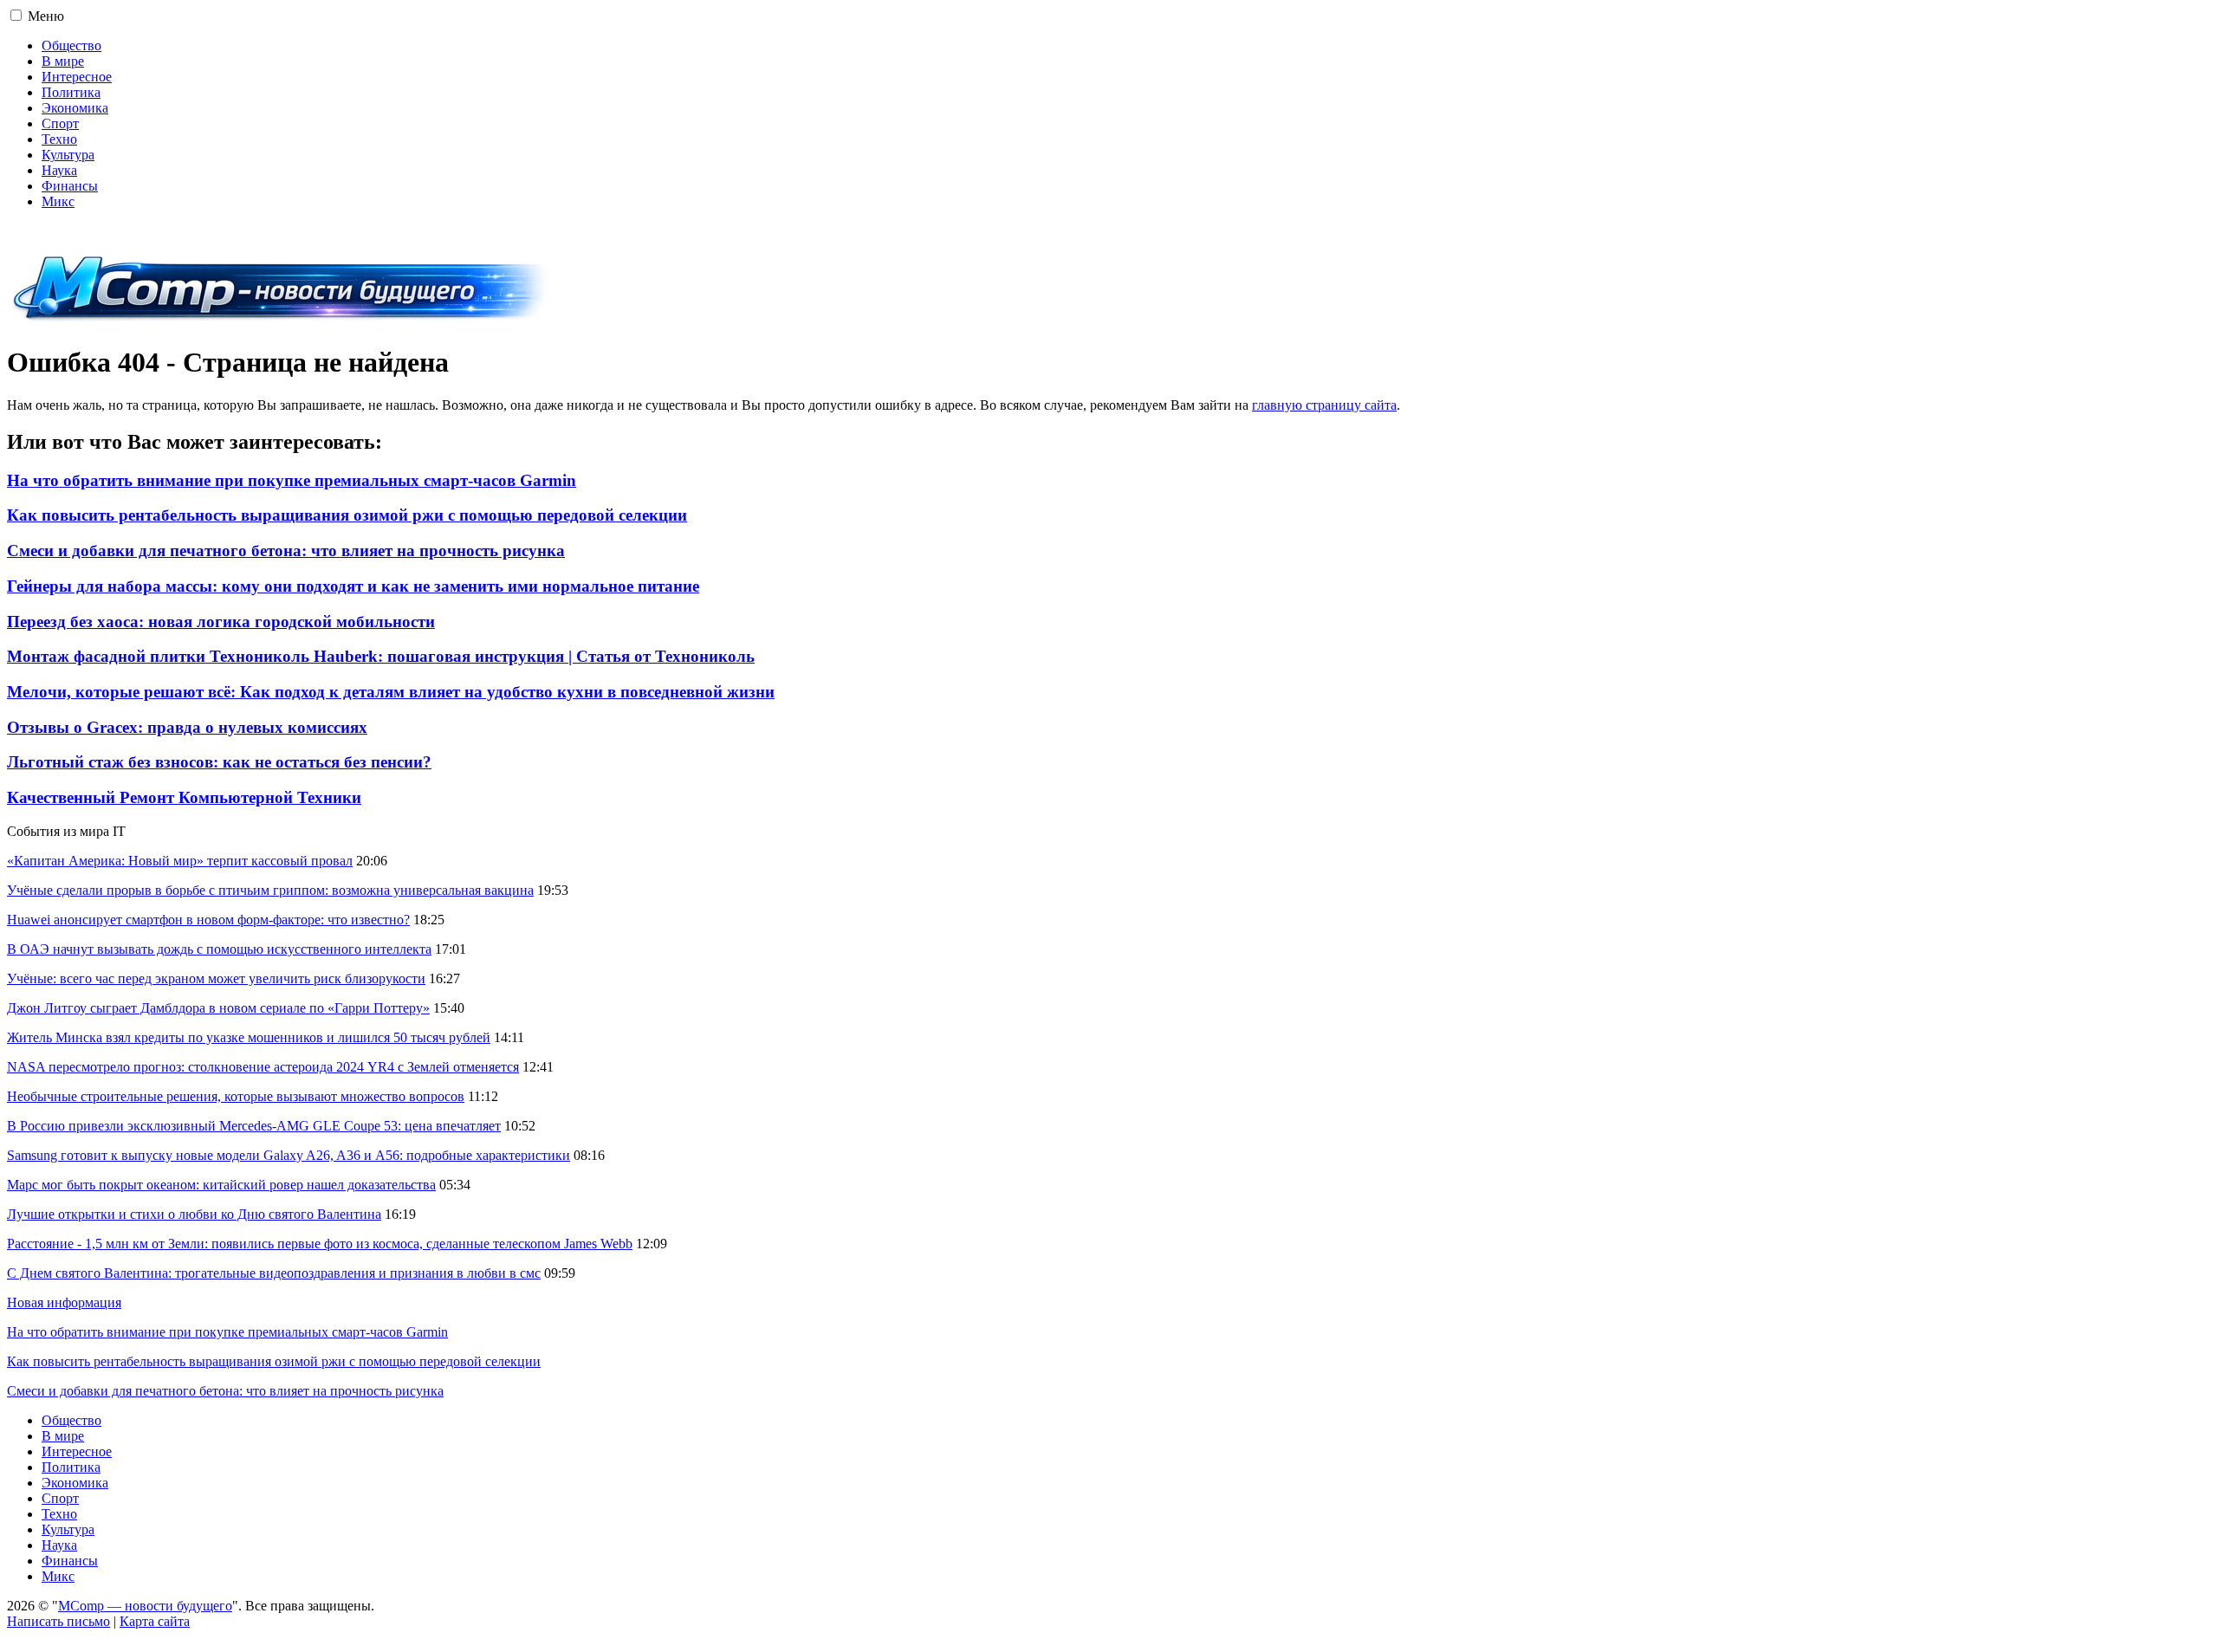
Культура (68, 155)
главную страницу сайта (1324, 405)
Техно (59, 139)
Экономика (75, 108)
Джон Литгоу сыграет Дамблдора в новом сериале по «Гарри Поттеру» (218, 1008)
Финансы (70, 186)
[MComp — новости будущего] (281, 320)
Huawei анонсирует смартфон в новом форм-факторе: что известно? (208, 920)
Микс (58, 201)
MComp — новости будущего (145, 1606)
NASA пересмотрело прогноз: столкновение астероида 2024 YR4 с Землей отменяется (263, 1067)
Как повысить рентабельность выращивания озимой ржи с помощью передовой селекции (347, 515)
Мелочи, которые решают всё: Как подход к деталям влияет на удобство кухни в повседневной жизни (391, 692)
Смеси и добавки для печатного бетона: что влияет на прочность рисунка (286, 551)
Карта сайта (155, 1621)
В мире (63, 61)
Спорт (60, 123)
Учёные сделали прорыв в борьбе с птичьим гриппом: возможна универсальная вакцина (270, 890)
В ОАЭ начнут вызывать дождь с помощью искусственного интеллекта (219, 949)
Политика (71, 92)
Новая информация (64, 1302)
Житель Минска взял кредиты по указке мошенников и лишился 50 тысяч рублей (249, 1037)
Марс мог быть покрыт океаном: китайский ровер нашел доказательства (221, 1185)
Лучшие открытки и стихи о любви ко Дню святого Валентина (194, 1214)
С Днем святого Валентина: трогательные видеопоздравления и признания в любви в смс (274, 1273)
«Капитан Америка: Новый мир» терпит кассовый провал (180, 861)
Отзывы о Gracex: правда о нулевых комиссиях (187, 727)
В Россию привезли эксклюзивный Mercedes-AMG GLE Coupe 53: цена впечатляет (254, 1126)
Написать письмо (58, 1621)
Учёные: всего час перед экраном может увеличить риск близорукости (216, 978)
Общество (71, 45)
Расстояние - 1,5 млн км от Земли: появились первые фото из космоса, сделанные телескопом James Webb (320, 1244)
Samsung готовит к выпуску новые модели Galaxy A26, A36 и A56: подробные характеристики (289, 1155)
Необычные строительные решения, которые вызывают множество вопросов (236, 1096)
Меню (46, 16)
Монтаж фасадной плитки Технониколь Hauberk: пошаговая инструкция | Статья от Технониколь (381, 656)
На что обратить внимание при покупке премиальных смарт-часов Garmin (292, 480)
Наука (59, 170)
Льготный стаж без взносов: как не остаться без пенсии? (219, 762)
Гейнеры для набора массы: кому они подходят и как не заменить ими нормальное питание (353, 586)
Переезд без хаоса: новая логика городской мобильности (221, 622)
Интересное (77, 77)
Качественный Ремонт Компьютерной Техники (184, 797)
